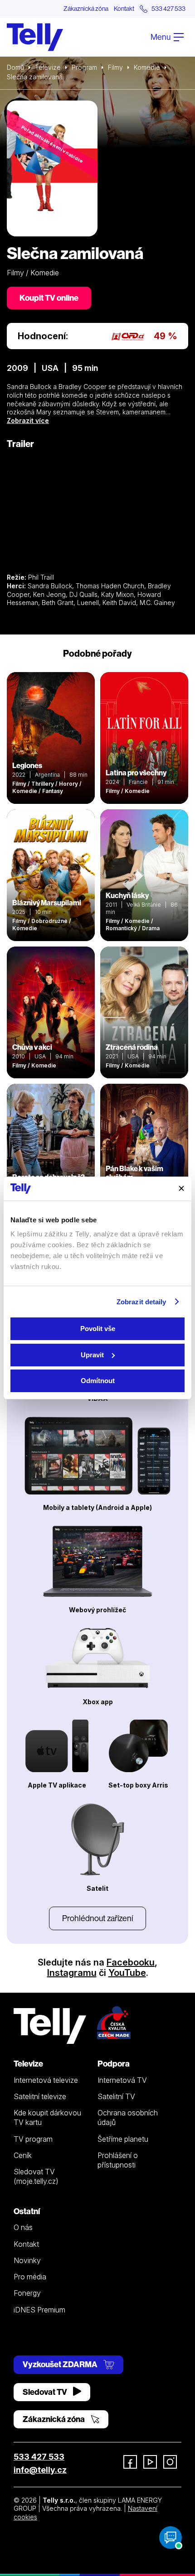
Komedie (147, 67)
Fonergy (27, 2293)
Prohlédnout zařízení (97, 1918)
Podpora (114, 2064)
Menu (161, 37)
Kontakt (124, 9)
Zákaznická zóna (86, 9)
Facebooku (131, 1962)
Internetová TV (122, 2080)
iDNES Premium (39, 2310)
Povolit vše (98, 1329)
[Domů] (35, 37)
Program (84, 67)
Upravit (92, 1355)
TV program (33, 2139)
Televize (48, 67)
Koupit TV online (49, 298)
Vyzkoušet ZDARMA (61, 2364)
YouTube (127, 1973)
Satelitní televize (40, 2096)
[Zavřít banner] (181, 1188)
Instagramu (72, 1973)
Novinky (27, 2260)
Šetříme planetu (123, 2139)
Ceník (23, 2155)
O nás (23, 2227)
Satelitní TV (116, 2096)
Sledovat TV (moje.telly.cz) (36, 2176)
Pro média (30, 2277)
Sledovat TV (46, 2392)
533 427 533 (39, 2457)
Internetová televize (46, 2080)
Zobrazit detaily (141, 1302)
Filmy (115, 67)
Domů (15, 67)
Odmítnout (98, 1381)
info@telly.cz (40, 2470)
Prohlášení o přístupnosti (118, 2160)
